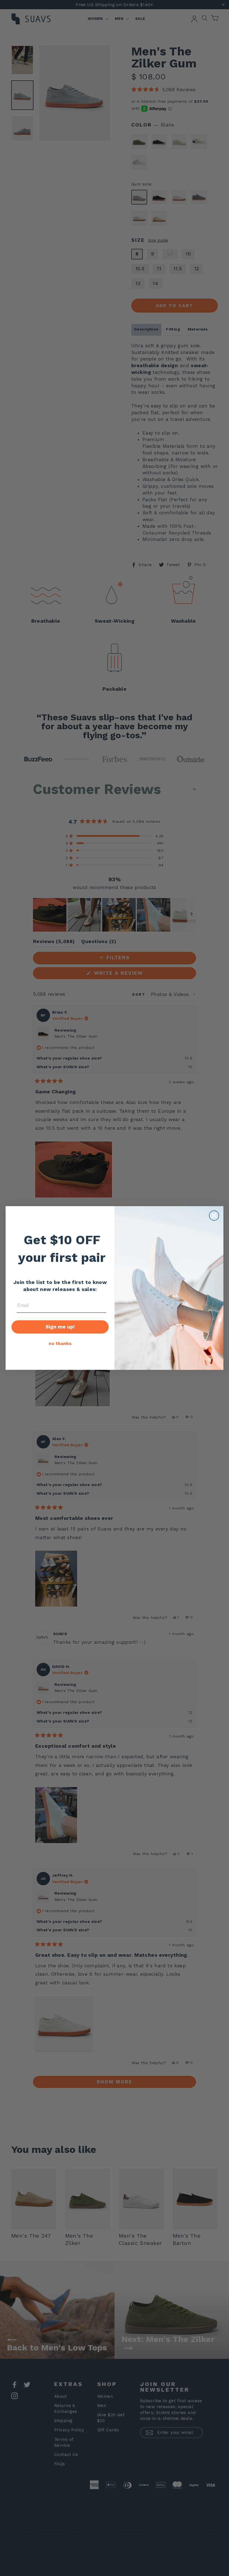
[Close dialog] (214, 1216)
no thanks (60, 1343)
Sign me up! (60, 1327)
